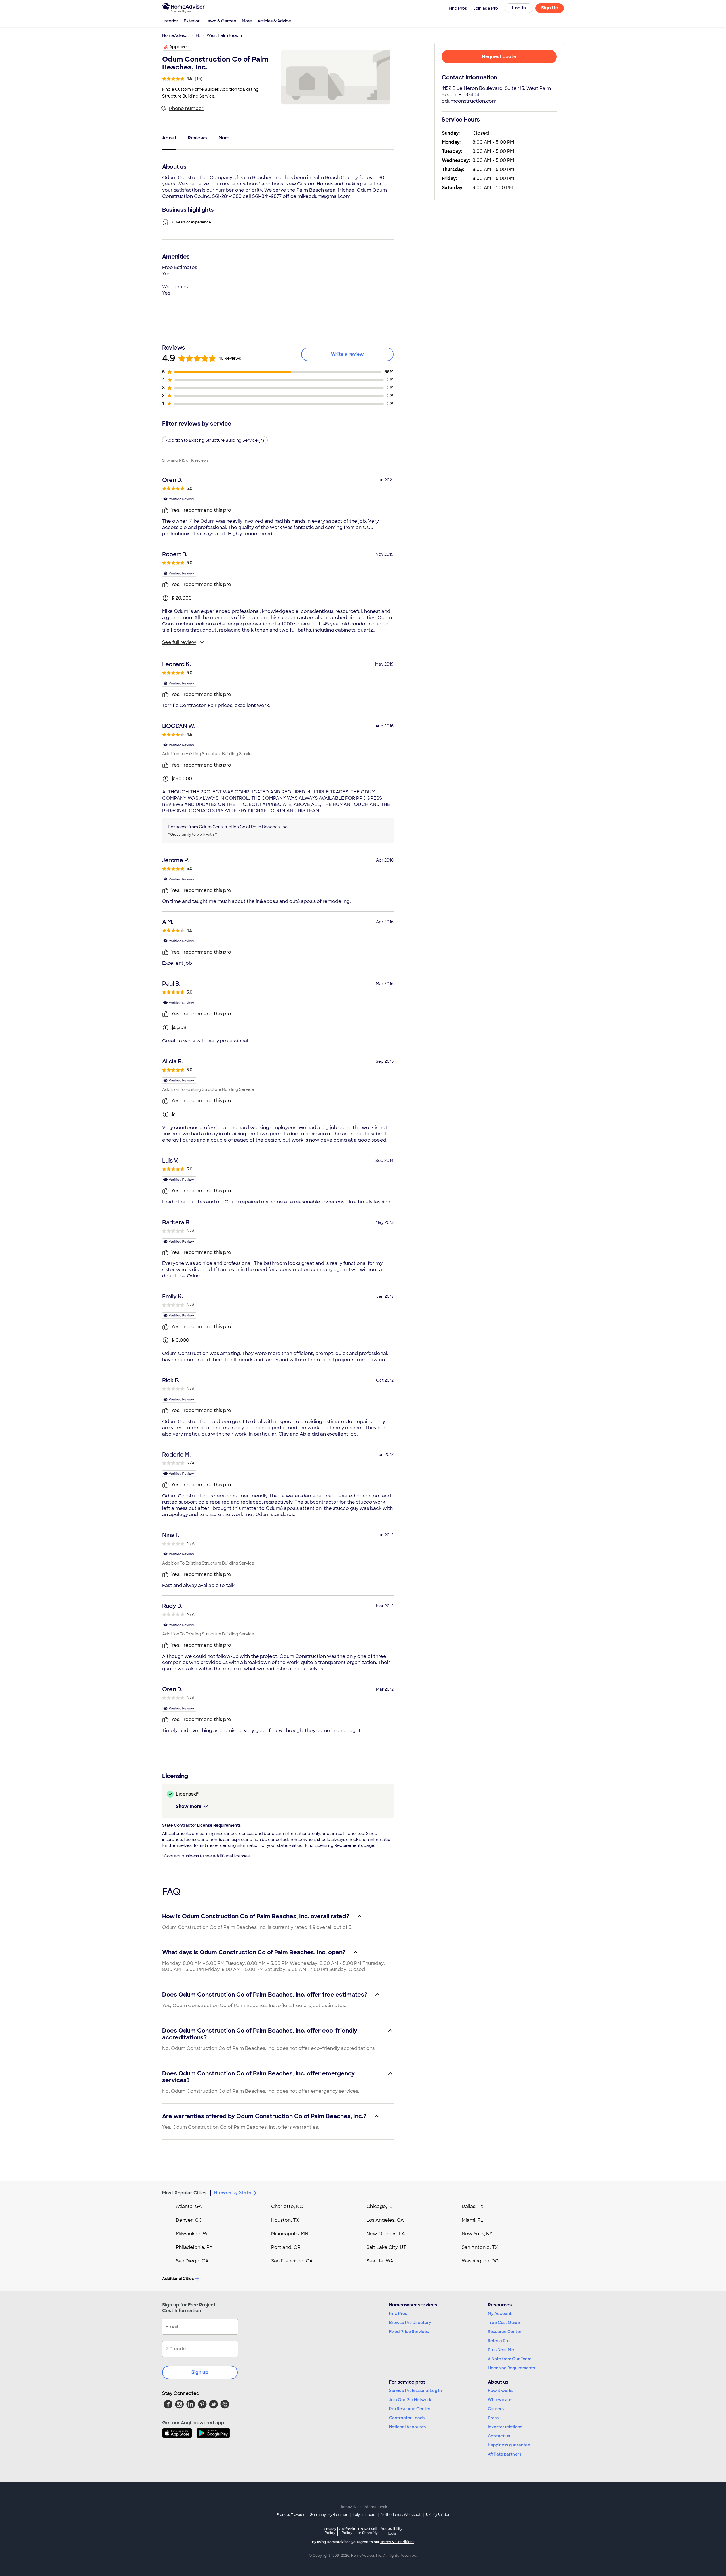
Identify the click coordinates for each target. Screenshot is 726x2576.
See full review (179, 642)
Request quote (499, 57)
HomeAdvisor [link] (176, 35)
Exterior (192, 21)
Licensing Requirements (511, 2368)
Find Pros (398, 2313)
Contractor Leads (407, 2418)
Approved (179, 47)
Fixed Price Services (409, 2332)
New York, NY (477, 2234)
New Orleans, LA (386, 2234)
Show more (189, 1806)
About (169, 138)
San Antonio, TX (480, 2247)
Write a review (347, 354)
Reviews (197, 138)
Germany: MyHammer (329, 2515)
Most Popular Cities (184, 2193)
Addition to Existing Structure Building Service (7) (215, 440)
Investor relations (505, 2427)
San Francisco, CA (292, 2261)
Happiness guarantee (509, 2445)
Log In (519, 8)
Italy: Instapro (364, 2515)
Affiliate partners (505, 2454)
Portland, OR (286, 2247)
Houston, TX (285, 2220)
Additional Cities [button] (178, 2279)
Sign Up (550, 8)
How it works (501, 2391)
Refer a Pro (499, 2341)
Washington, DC (480, 2261)
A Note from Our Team (510, 2359)
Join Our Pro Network (410, 2400)
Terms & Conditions (397, 2542)
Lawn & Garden (221, 21)
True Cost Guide (504, 2323)
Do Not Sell (368, 2531)
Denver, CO (189, 2220)
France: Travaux (291, 2515)
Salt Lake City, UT (386, 2247)
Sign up (200, 2372)
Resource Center (505, 2332)
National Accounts (407, 2427)
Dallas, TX (473, 2206)
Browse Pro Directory (410, 2323)
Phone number (186, 108)
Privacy (330, 2531)
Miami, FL (472, 2220)
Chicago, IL (379, 2206)
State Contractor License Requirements (201, 1825)
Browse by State (233, 2193)
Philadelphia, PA (194, 2247)
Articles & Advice (274, 21)
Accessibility (392, 2531)
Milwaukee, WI (192, 2234)
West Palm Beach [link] (224, 35)
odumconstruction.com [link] (469, 101)
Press (493, 2418)
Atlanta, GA (189, 2206)
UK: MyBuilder (438, 2515)
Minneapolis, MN (290, 2234)
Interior (171, 21)
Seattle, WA (380, 2261)
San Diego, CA (192, 2261)
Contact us (499, 2436)
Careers (496, 2409)
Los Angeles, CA (385, 2220)
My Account (500, 2313)
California (347, 2531)
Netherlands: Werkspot (401, 2515)
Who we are (500, 2400)
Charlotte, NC (287, 2206)
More (247, 21)
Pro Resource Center (410, 2409)
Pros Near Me (501, 2350)
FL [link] (198, 35)
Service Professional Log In (415, 2391)
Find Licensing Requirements (334, 1845)
